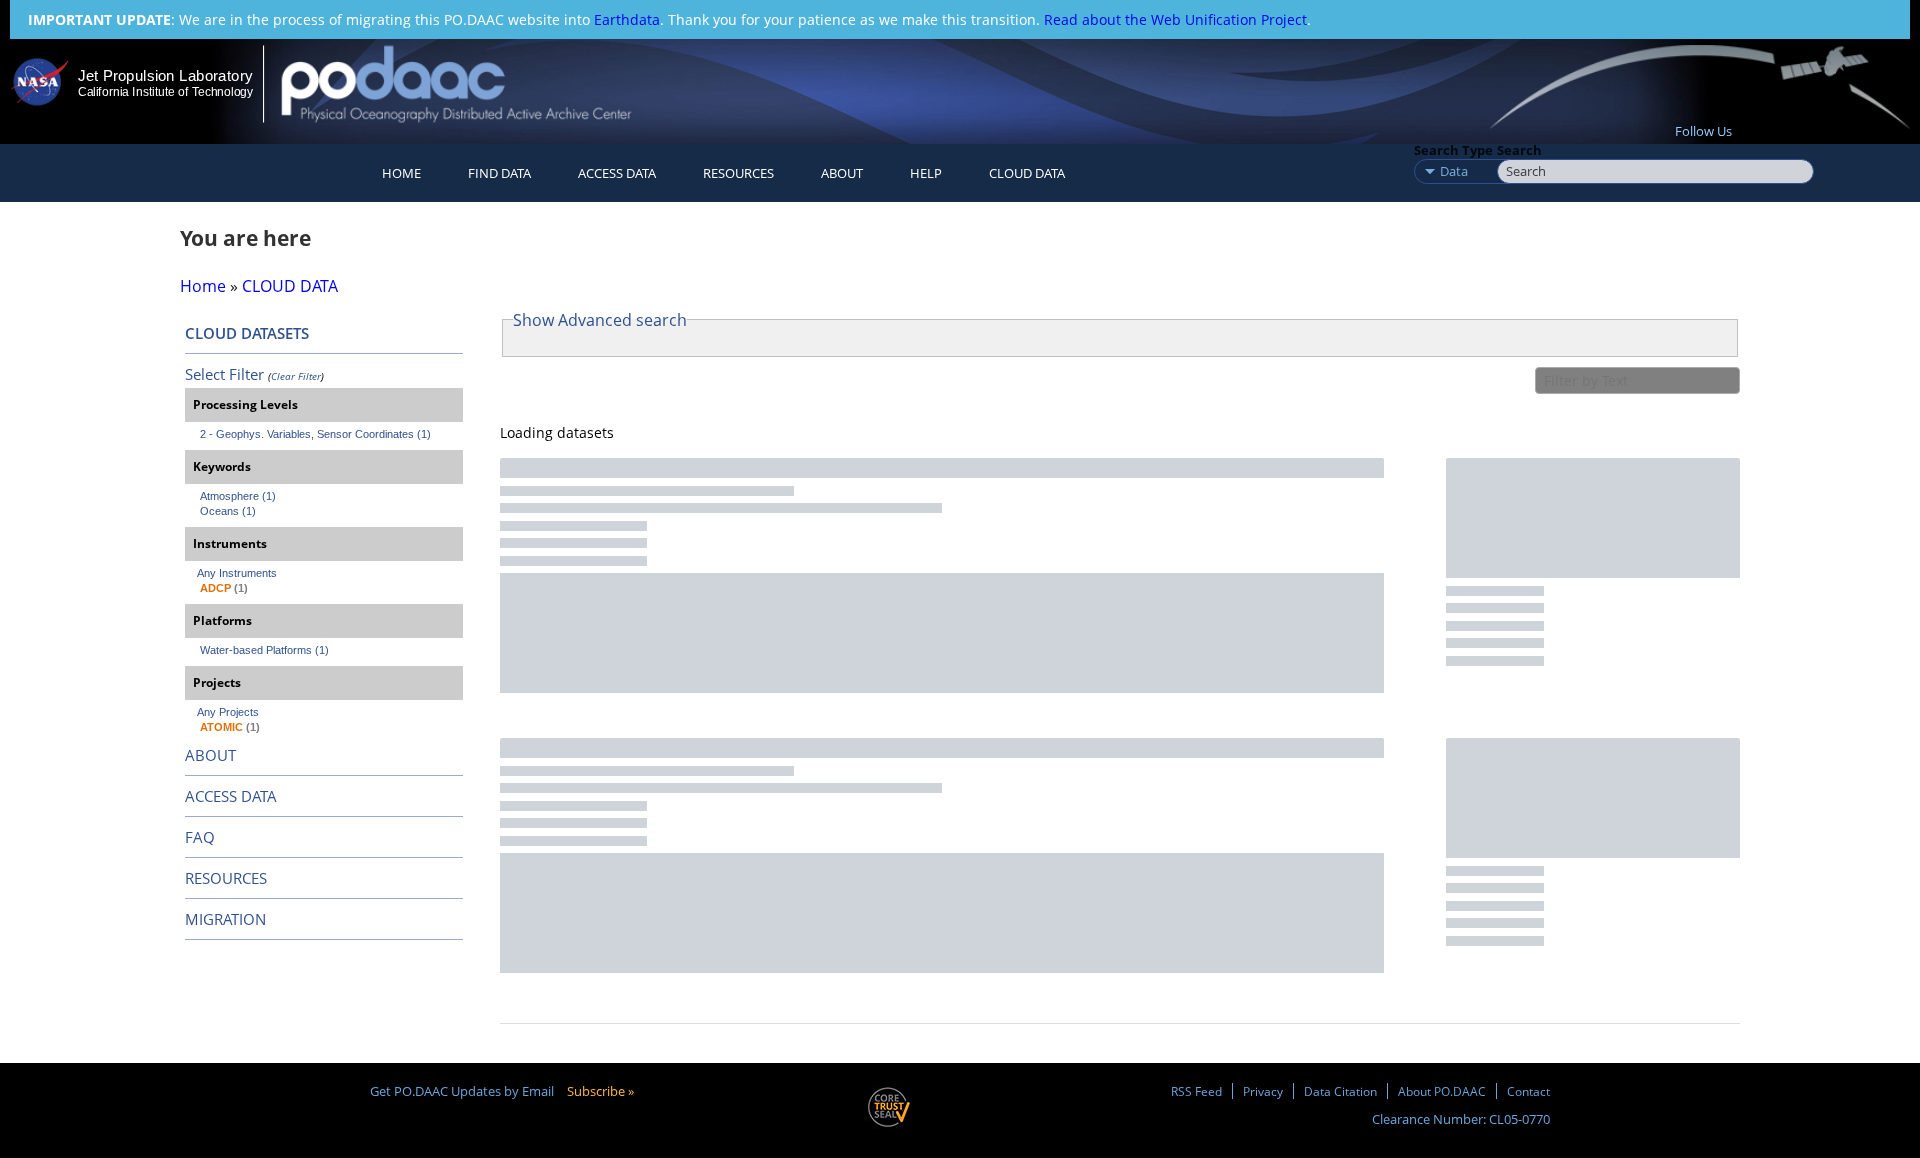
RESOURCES (738, 173)
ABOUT (210, 755)
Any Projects (228, 712)
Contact (1528, 1091)
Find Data (499, 173)
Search (1519, 150)
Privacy (1263, 1091)
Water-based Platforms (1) (264, 650)
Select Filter (224, 374)
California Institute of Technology (165, 92)
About (842, 173)
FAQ (200, 837)
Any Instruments (237, 573)
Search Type (1453, 150)
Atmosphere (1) (238, 496)
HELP (926, 173)
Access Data (617, 173)
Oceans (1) (228, 511)
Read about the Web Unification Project (1175, 19)
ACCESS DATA (231, 796)
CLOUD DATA (1027, 173)
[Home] (473, 83)
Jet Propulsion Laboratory (165, 75)
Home (401, 173)
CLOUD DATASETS (247, 333)
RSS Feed (1196, 1091)
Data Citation (1340, 1091)
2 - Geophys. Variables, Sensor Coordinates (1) (315, 434)
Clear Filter (296, 376)
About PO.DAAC (1442, 1091)
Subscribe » (600, 1091)
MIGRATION (225, 919)
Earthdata (627, 19)
